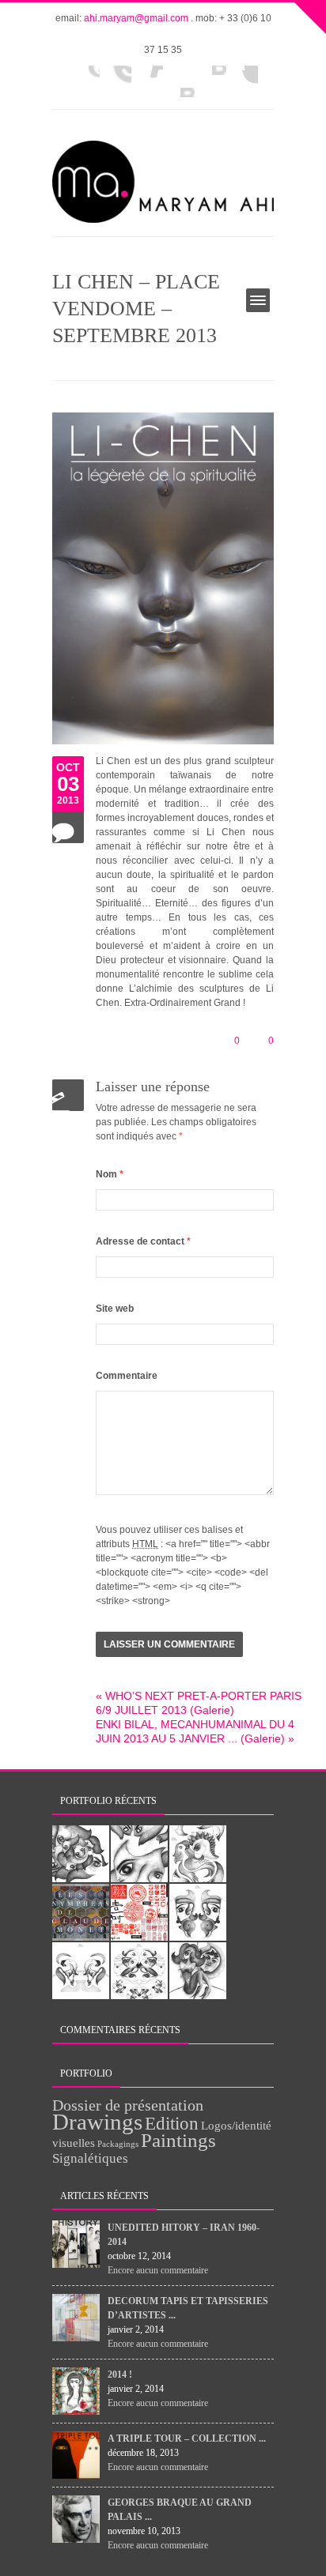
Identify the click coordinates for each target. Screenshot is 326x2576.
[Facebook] (84, 81)
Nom (110, 1174)
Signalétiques (90, 2158)
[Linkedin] (147, 81)
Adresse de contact (143, 1241)
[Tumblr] (116, 81)
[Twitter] (210, 81)
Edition (172, 2124)
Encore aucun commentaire (158, 2270)
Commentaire (127, 1376)
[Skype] (242, 81)
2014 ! (120, 2375)
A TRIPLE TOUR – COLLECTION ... (187, 2439)
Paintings (178, 2140)
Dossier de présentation (128, 2105)
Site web (115, 1309)
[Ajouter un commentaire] (68, 1095)
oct (68, 767)
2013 (68, 800)
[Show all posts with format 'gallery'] (68, 827)
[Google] (179, 81)
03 (68, 784)
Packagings (118, 2144)
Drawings (97, 2122)
